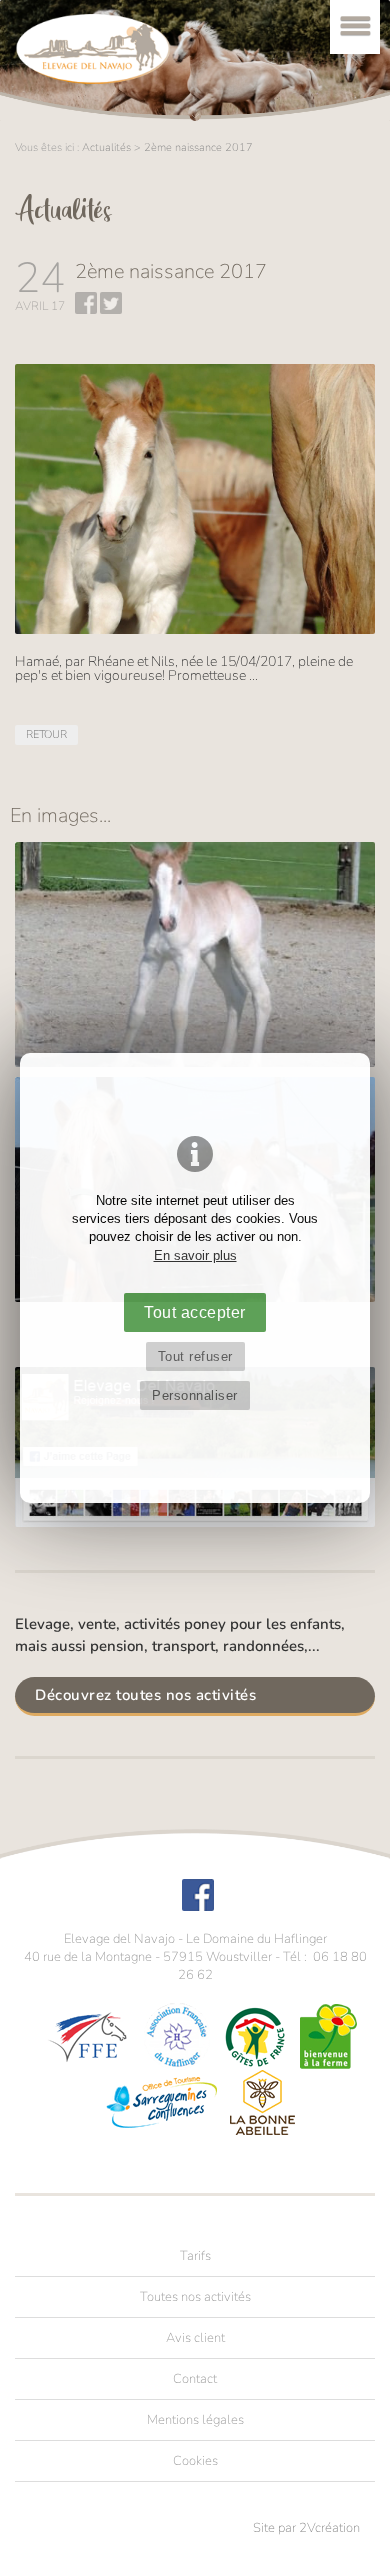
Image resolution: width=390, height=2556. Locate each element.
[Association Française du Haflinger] (177, 2035)
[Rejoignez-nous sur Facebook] (195, 1522)
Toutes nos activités (195, 2296)
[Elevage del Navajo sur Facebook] (198, 1906)
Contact (195, 2378)
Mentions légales (195, 2419)
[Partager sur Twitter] (111, 309)
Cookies (195, 2460)
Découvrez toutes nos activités (145, 1694)
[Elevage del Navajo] (93, 49)
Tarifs (195, 2255)
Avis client (195, 2337)
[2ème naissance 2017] (195, 954)
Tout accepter (195, 1312)
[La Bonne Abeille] (262, 2101)
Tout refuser (195, 1356)
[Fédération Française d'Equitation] (87, 2035)
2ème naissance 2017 (198, 147)
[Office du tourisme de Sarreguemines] (161, 2101)
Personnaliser (195, 1395)
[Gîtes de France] (255, 2035)
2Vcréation (329, 2528)
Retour (46, 734)
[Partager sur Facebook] (86, 309)
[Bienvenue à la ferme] (328, 2035)
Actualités (106, 147)
